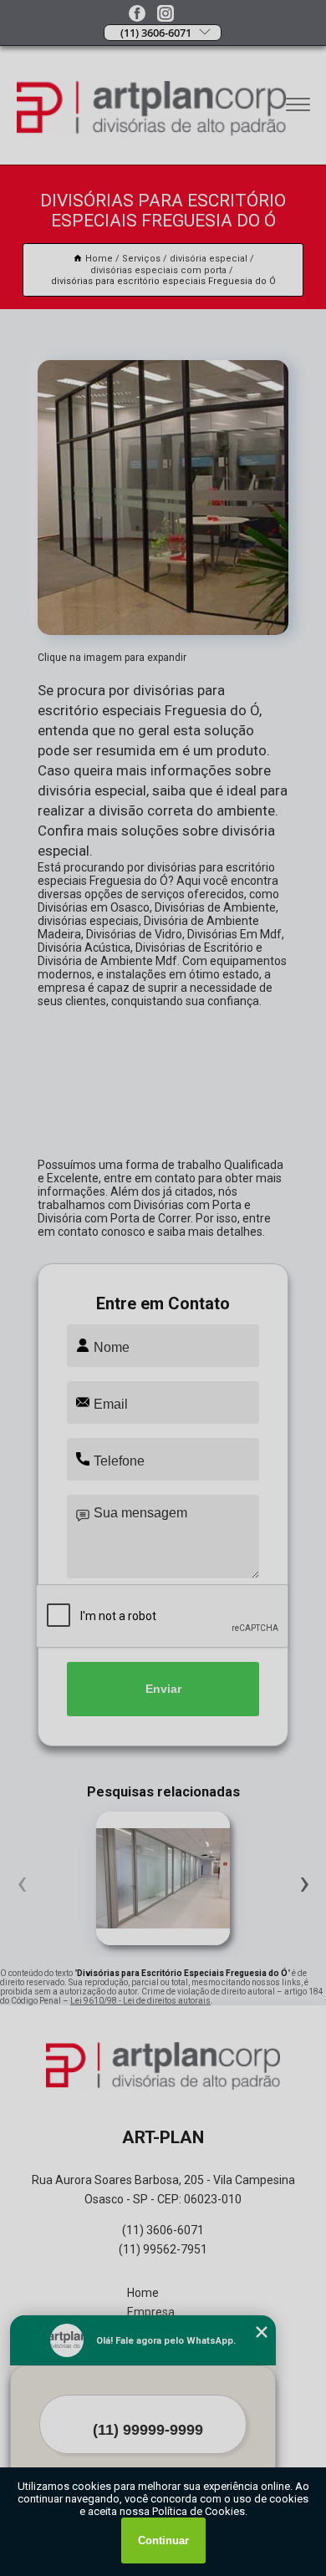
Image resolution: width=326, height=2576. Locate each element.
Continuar (163, 2540)
